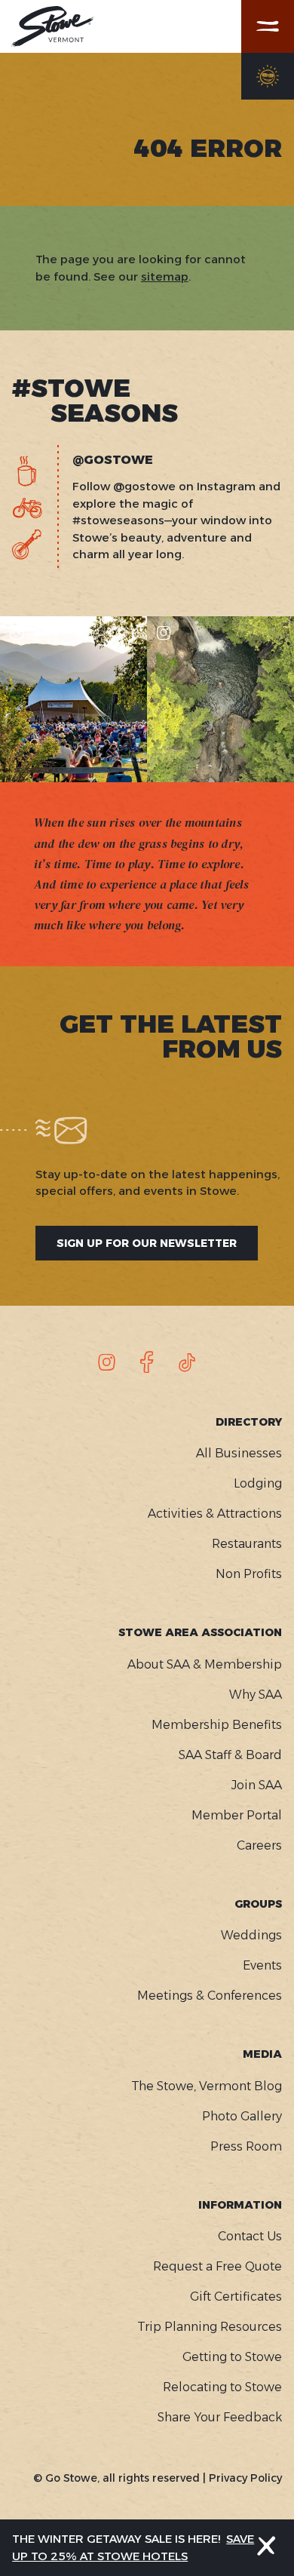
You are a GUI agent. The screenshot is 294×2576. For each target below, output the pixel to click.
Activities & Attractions (215, 1514)
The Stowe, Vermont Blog (207, 2086)
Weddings (251, 1935)
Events (262, 1965)
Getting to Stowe (232, 2357)
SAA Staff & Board (230, 1755)
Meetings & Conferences (210, 1996)
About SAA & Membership (205, 1664)
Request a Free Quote (217, 2266)
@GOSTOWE (113, 460)
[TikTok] (187, 1362)
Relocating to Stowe (222, 2387)
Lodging (258, 1483)
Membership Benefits (217, 1725)
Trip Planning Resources (210, 2327)
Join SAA (257, 1785)
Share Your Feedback (220, 2417)
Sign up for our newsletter (147, 1243)
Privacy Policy (245, 2478)
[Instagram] (107, 1362)
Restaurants (247, 1544)
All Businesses (239, 1453)
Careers (259, 1845)
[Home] (53, 26)
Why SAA (256, 1695)
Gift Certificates (236, 2297)
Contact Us (250, 2236)
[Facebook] (147, 1362)
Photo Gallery (242, 2116)
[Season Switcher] (268, 76)
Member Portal (237, 1815)
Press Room (246, 2146)
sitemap (165, 276)
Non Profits (249, 1574)
